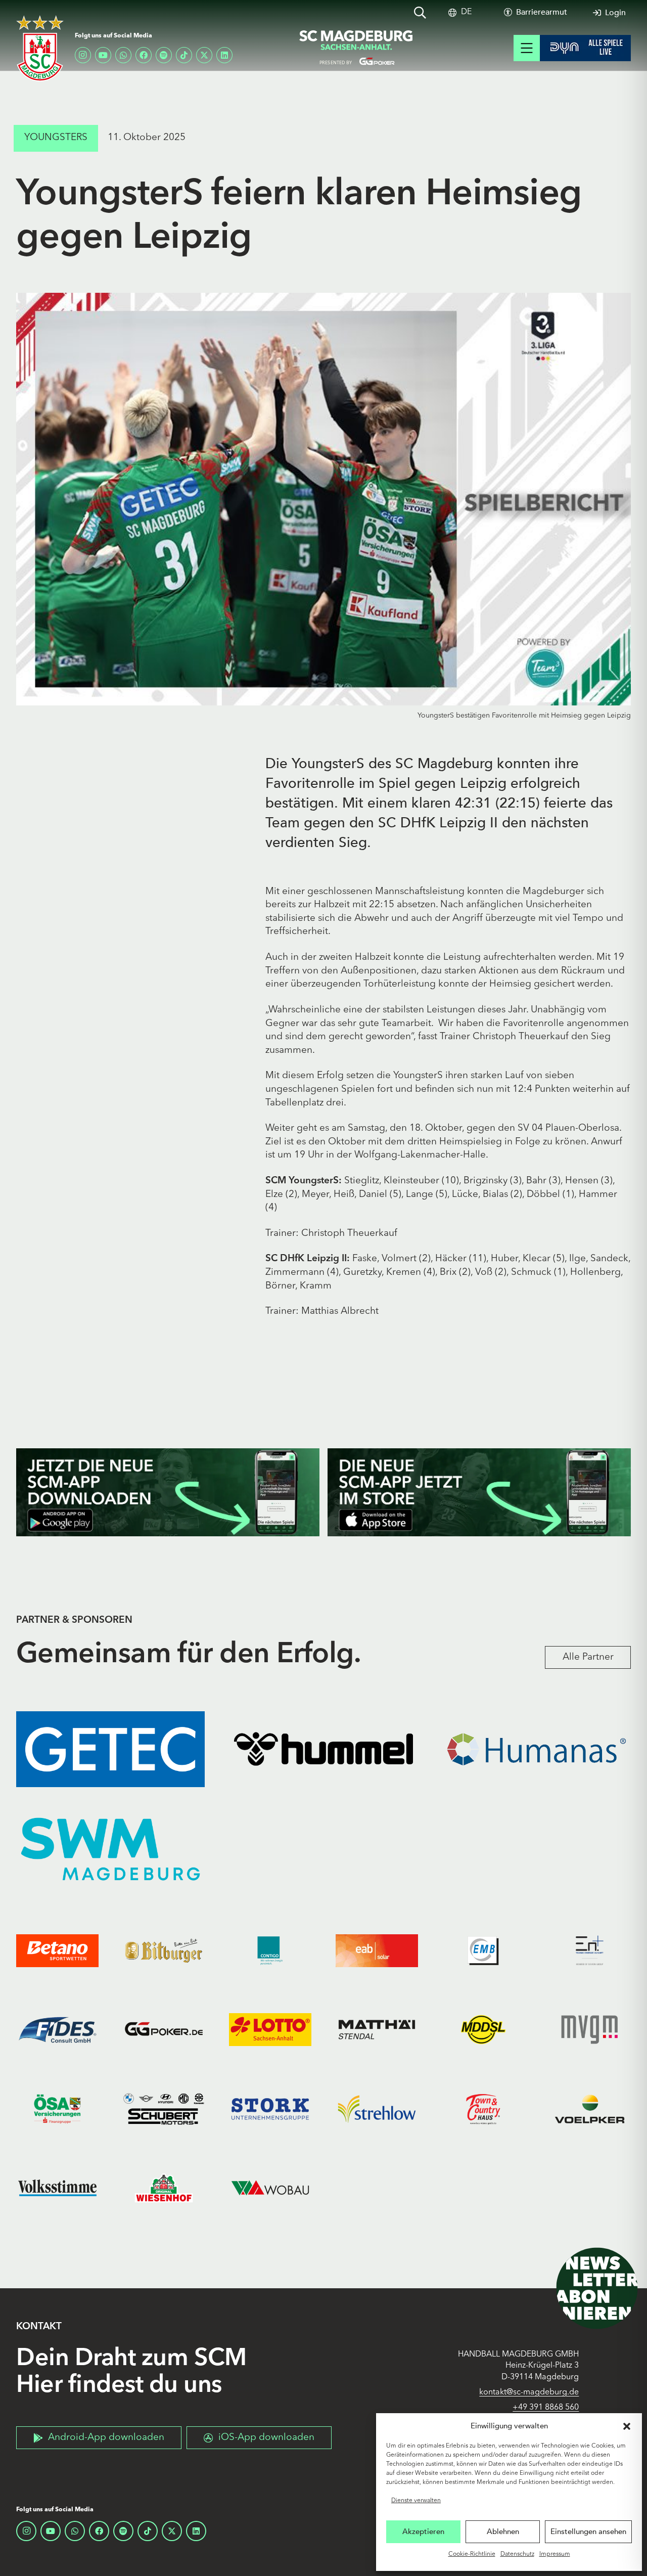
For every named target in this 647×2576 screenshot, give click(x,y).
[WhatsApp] (123, 55)
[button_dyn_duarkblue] (585, 48)
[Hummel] (323, 1749)
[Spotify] (164, 55)
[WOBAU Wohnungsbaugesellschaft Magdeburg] (270, 2188)
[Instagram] (83, 55)
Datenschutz (517, 2554)
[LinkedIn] (224, 55)
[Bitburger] (164, 1950)
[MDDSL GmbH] (483, 2030)
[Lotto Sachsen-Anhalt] (270, 2030)
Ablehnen (503, 2531)
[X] (204, 55)
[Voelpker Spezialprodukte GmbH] (590, 2109)
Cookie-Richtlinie (472, 2554)
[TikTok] (184, 55)
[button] (627, 2426)
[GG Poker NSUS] (164, 2030)
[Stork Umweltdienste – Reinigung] (270, 2109)
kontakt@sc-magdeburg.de (529, 2392)
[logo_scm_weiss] (40, 48)
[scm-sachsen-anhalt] (356, 48)
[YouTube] (103, 55)
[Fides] (57, 2030)
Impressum (555, 2554)
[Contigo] (270, 1950)
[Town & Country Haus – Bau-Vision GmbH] (483, 2109)
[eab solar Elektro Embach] (377, 1950)
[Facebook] (144, 55)
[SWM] (110, 1849)
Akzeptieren (423, 2531)
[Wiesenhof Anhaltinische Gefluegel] (164, 2188)
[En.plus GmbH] (590, 1950)
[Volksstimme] (57, 2188)
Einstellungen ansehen (588, 2531)
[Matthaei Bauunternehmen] (377, 2030)
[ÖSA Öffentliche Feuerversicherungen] (57, 2109)
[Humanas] (537, 1749)
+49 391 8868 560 (546, 2408)
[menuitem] (466, 12)
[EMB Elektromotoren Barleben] (483, 1950)
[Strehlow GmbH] (377, 2109)
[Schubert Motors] (164, 2109)
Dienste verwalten (416, 2501)
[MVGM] (590, 2030)
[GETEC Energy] (110, 1749)
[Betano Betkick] (57, 1950)
